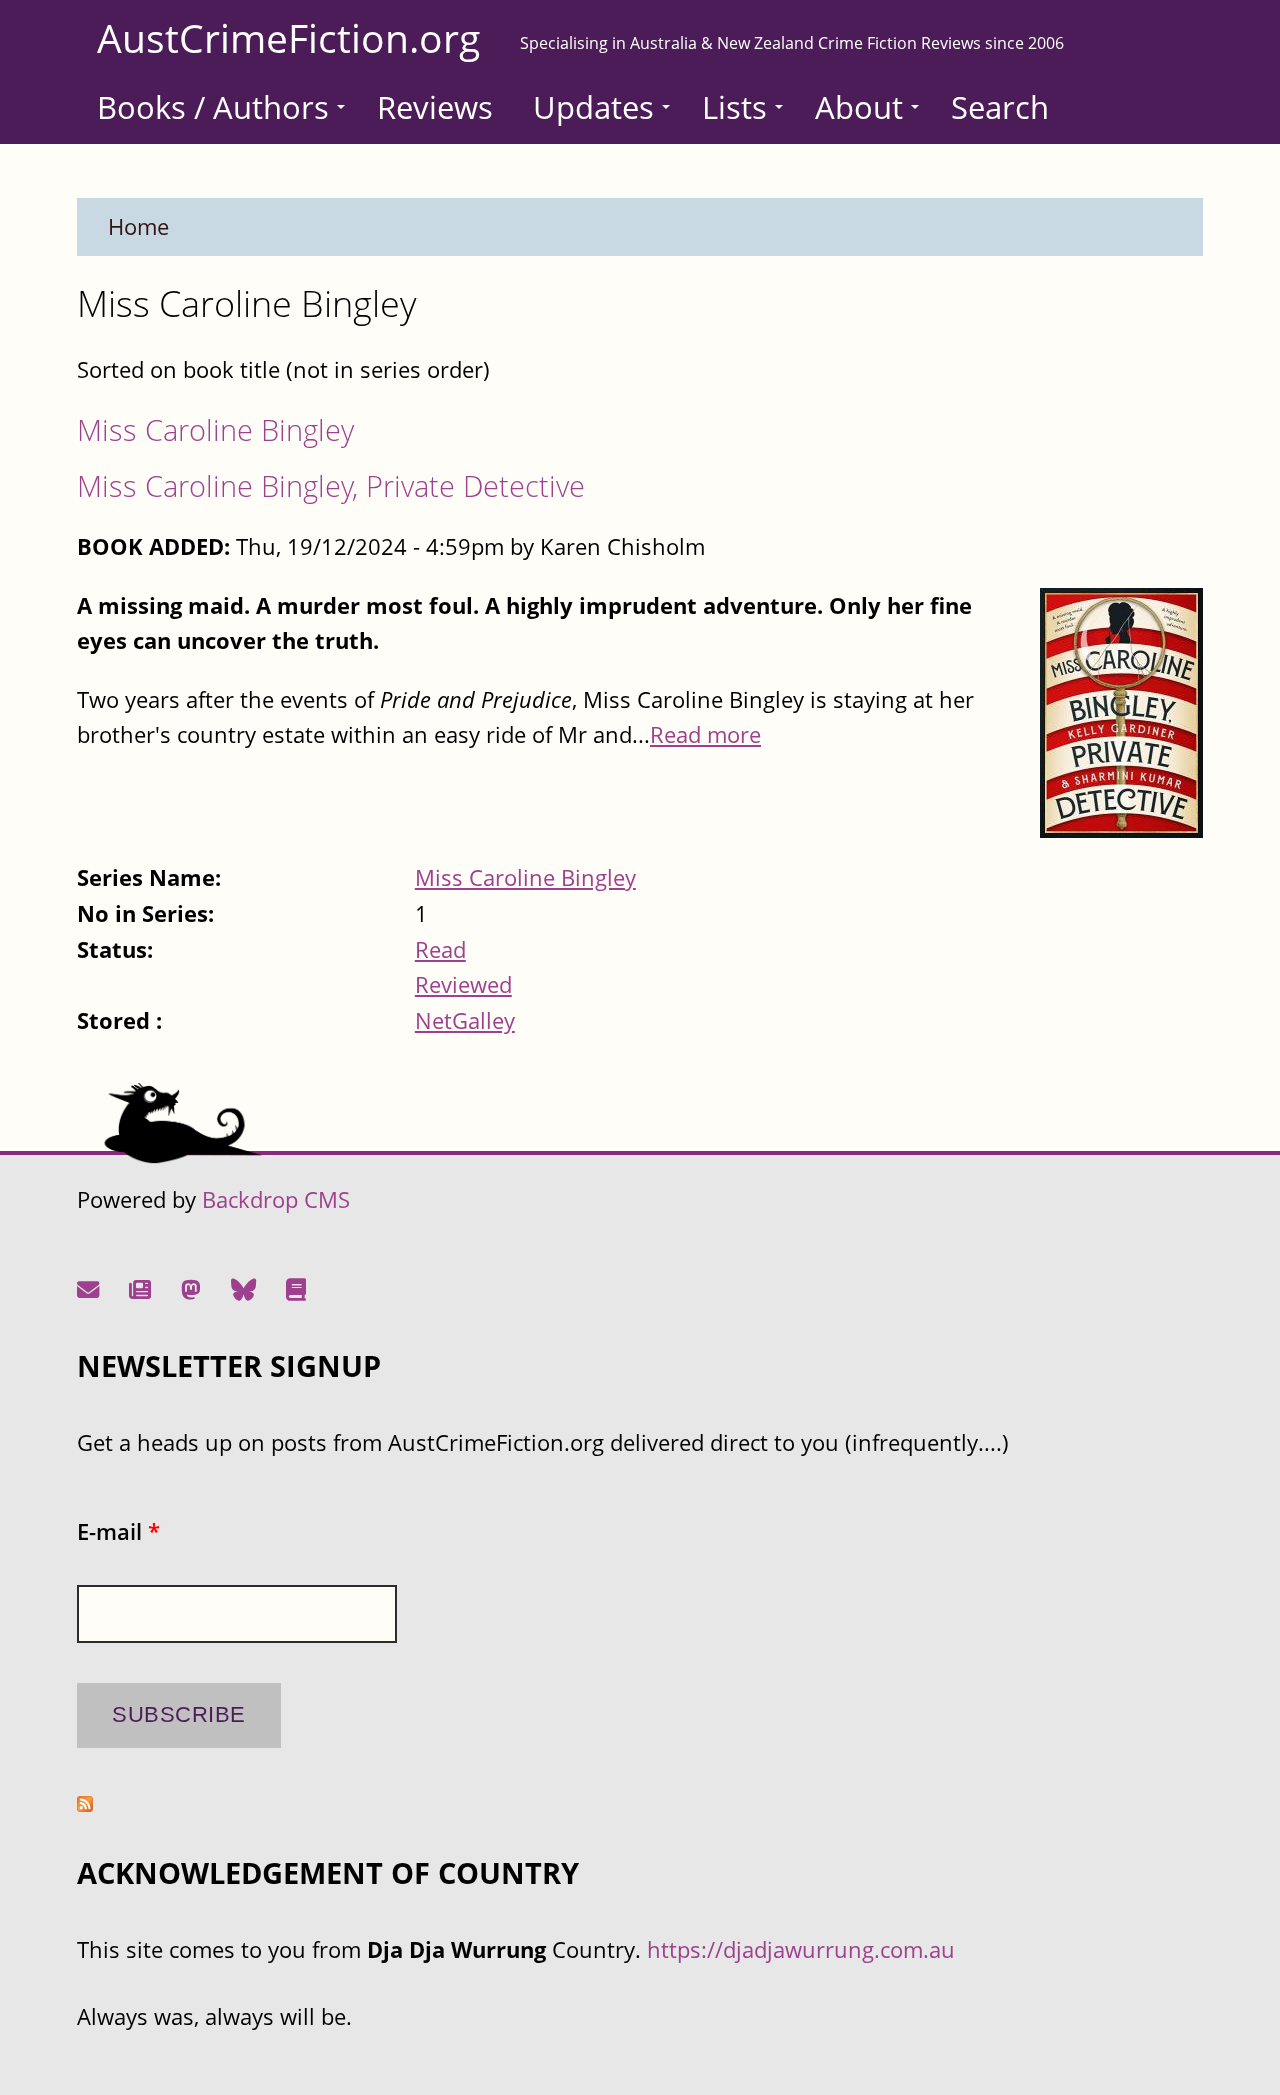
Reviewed (463, 984)
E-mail (118, 1531)
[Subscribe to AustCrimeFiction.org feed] (85, 1803)
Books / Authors (213, 107)
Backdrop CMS (276, 1199)
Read (440, 949)
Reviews (435, 107)
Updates (593, 107)
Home (138, 226)
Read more (705, 734)
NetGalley (465, 1020)
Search (1000, 107)
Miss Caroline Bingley (215, 429)
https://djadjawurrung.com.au (801, 1949)
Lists (734, 107)
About (859, 107)
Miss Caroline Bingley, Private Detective (331, 485)
